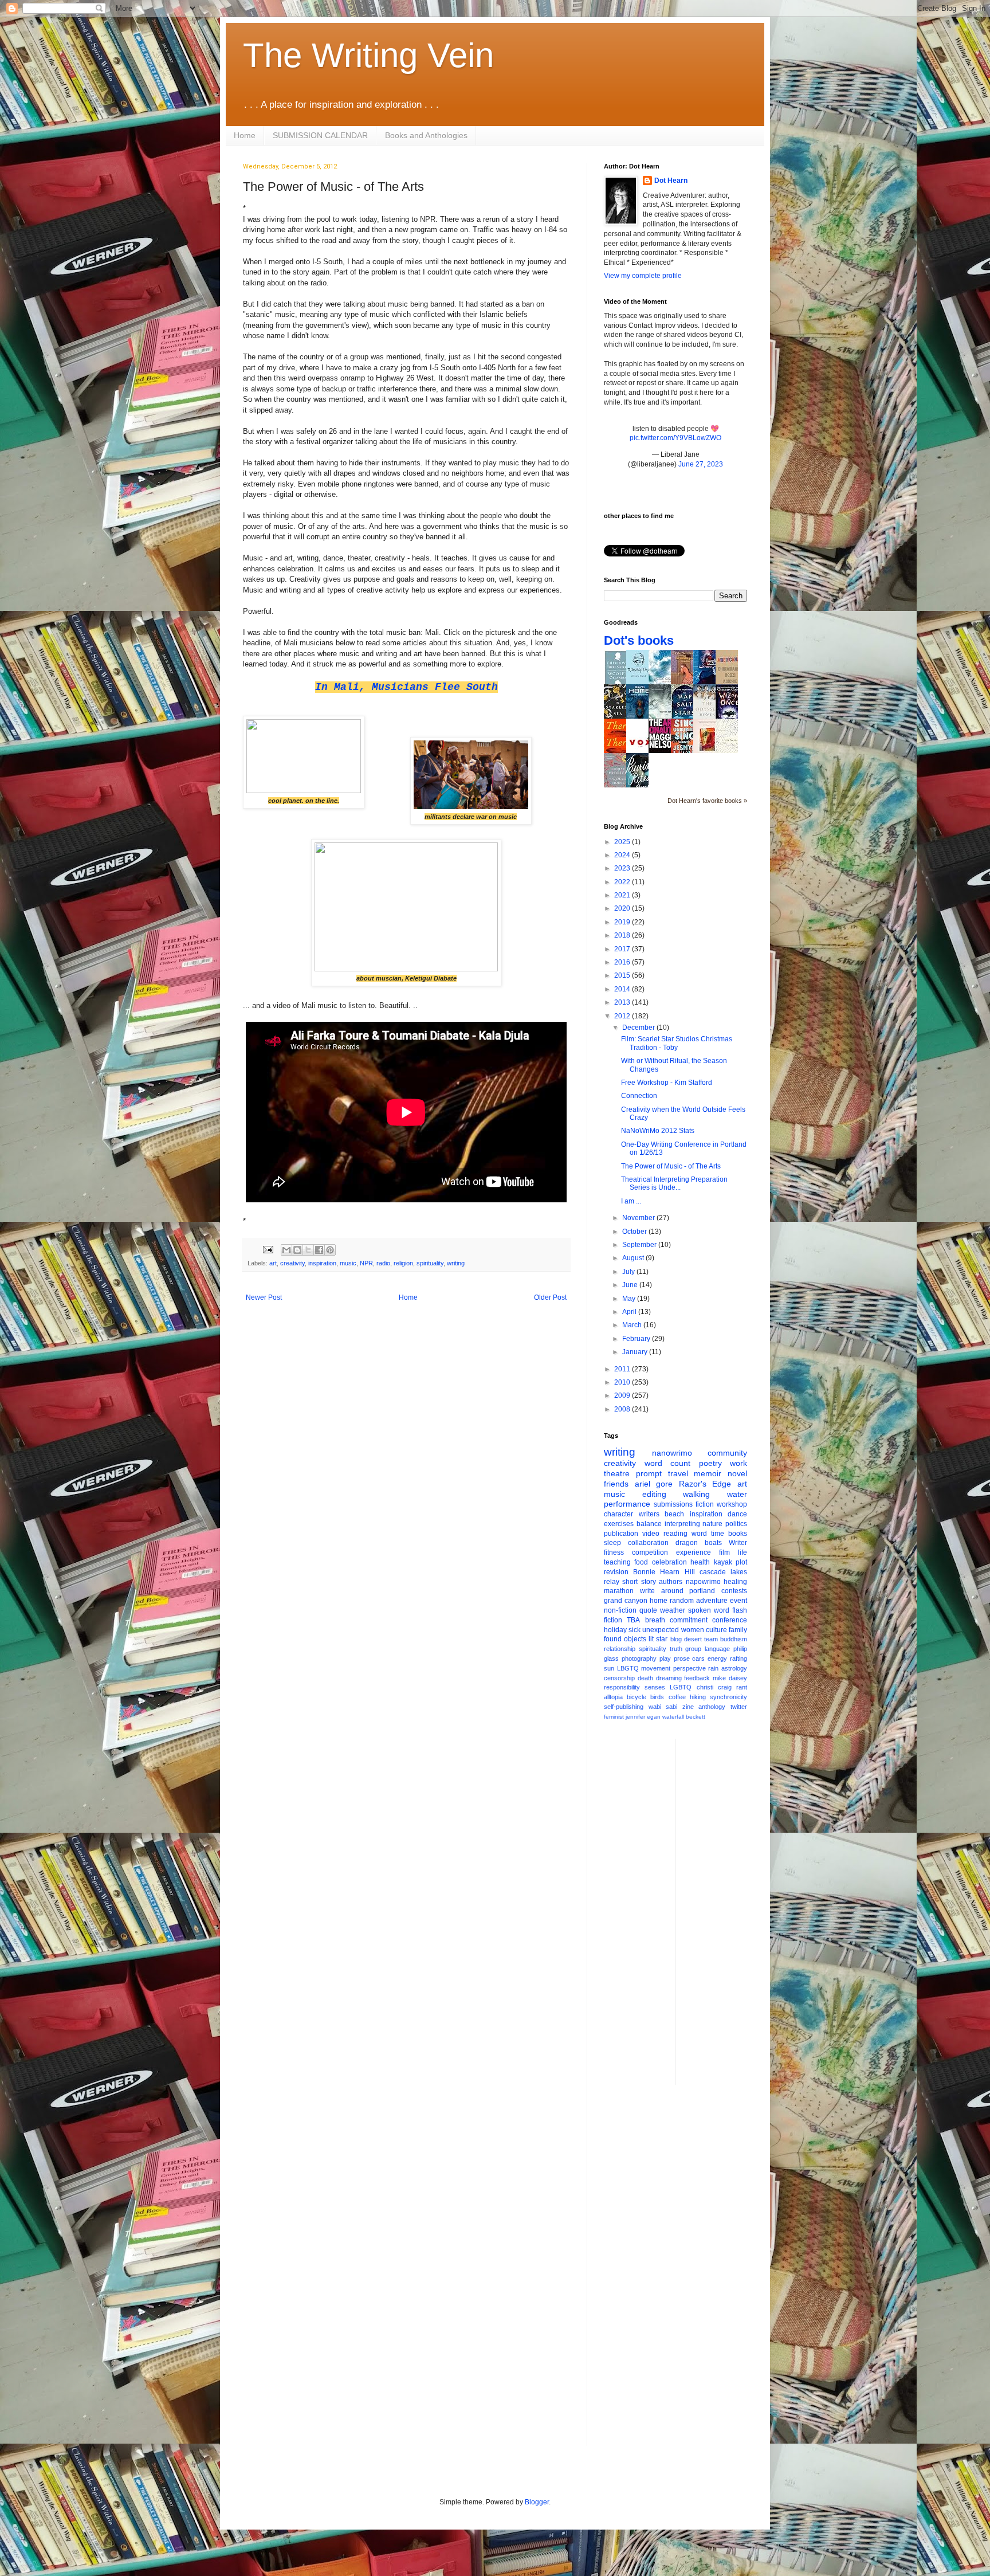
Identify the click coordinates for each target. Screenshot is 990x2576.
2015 (623, 975)
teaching (617, 1562)
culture (716, 1630)
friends (616, 1484)
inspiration (322, 1263)
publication (621, 1534)
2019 (623, 922)
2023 (623, 868)
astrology (734, 1668)
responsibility (622, 1687)
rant (742, 1687)
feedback (697, 1678)
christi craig (714, 1687)
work (738, 1463)
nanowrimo (672, 1453)
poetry (710, 1463)
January (636, 1352)
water (737, 1494)
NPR (366, 1263)
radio (383, 1263)
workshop (732, 1504)
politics (736, 1524)
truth (676, 1649)
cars (698, 1658)
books (738, 1534)
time (718, 1534)
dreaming (669, 1678)
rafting (738, 1658)
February (637, 1339)
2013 (623, 1002)
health (700, 1562)
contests (734, 1591)
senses (655, 1687)
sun (609, 1668)
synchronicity (728, 1697)
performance (627, 1504)
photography (639, 1658)
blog (676, 1639)
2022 (623, 882)
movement (656, 1668)
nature (712, 1524)
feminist (614, 1717)
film (724, 1552)
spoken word (709, 1610)
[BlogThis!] (297, 1250)
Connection (639, 1096)
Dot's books (639, 640)
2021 (623, 895)
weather (673, 1610)
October (635, 1232)
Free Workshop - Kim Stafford (667, 1083)
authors (671, 1582)
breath (655, 1620)
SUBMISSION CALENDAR (320, 135)
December (639, 1028)
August (634, 1258)
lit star (658, 1639)
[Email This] (286, 1250)
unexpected (661, 1630)
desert (693, 1639)
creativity (292, 1263)
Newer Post (264, 1297)
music (348, 1263)
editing (654, 1494)
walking (696, 1494)
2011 (623, 1369)
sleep (612, 1543)
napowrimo (703, 1582)
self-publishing (624, 1707)
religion (403, 1263)
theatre (617, 1473)
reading (675, 1534)
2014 (623, 989)
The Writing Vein (368, 55)
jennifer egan (643, 1717)
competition (650, 1552)
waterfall (673, 1717)
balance (649, 1524)
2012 (623, 1016)
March (633, 1325)
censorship (619, 1678)
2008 (623, 1409)
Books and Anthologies (426, 135)
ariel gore (654, 1484)
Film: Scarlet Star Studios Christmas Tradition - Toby (677, 1043)
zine (688, 1707)
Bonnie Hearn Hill (664, 1572)
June (631, 1285)
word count (668, 1463)
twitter (739, 1707)
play (665, 1658)
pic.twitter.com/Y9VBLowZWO (675, 438)
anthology (712, 1707)
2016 (623, 962)
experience (694, 1552)
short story (639, 1582)
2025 (623, 842)
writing (456, 1263)
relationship (620, 1649)
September (640, 1245)
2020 (623, 908)
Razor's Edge (705, 1484)
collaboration (648, 1543)
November (639, 1218)
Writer (738, 1543)
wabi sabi (663, 1707)
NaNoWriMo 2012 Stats (658, 1131)
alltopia (613, 1697)
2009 (623, 1395)
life (742, 1552)
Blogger (537, 2502)
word (699, 1534)
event (738, 1601)
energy (717, 1658)
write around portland (678, 1591)
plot (741, 1562)
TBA (633, 1620)
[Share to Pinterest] (330, 1250)
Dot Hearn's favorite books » (707, 801)
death (645, 1678)
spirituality (430, 1263)
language (717, 1649)
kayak (723, 1562)
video (651, 1534)
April (630, 1312)
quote (648, 1610)
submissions (673, 1504)
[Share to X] (308, 1250)
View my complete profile (643, 276)
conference (730, 1620)
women (693, 1630)
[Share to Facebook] (319, 1250)
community (727, 1453)
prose (682, 1658)
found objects (625, 1639)
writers (649, 1514)
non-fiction (620, 1610)
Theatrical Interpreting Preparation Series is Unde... (674, 1183)
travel (678, 1473)
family (738, 1630)
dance (737, 1514)
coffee (677, 1697)
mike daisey (730, 1678)
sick (635, 1630)
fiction (705, 1504)
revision (616, 1572)
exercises (619, 1524)
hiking (698, 1697)
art (273, 1263)
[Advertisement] (730, 1911)
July (629, 1272)
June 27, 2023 (701, 464)
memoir (708, 1473)
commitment (689, 1620)
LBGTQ (628, 1668)
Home (245, 135)
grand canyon (626, 1601)
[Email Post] (268, 1249)
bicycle (637, 1697)
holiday (615, 1630)
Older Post (550, 1297)
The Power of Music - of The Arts (671, 1166)
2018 (623, 935)
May (630, 1299)
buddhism (734, 1639)
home (659, 1601)
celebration (669, 1562)
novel (737, 1473)
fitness (614, 1552)
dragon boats (699, 1543)
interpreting (682, 1524)
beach (674, 1514)
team (711, 1639)
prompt (649, 1473)
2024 (623, 855)
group (693, 1649)
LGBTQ (681, 1687)
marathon (619, 1591)
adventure (712, 1601)
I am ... (631, 1201)
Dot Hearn (671, 181)
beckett (696, 1717)
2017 (623, 949)
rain (713, 1668)
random (682, 1601)
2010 (623, 1382)
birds (657, 1697)
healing (735, 1582)
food (641, 1562)
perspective (690, 1668)
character (618, 1514)
